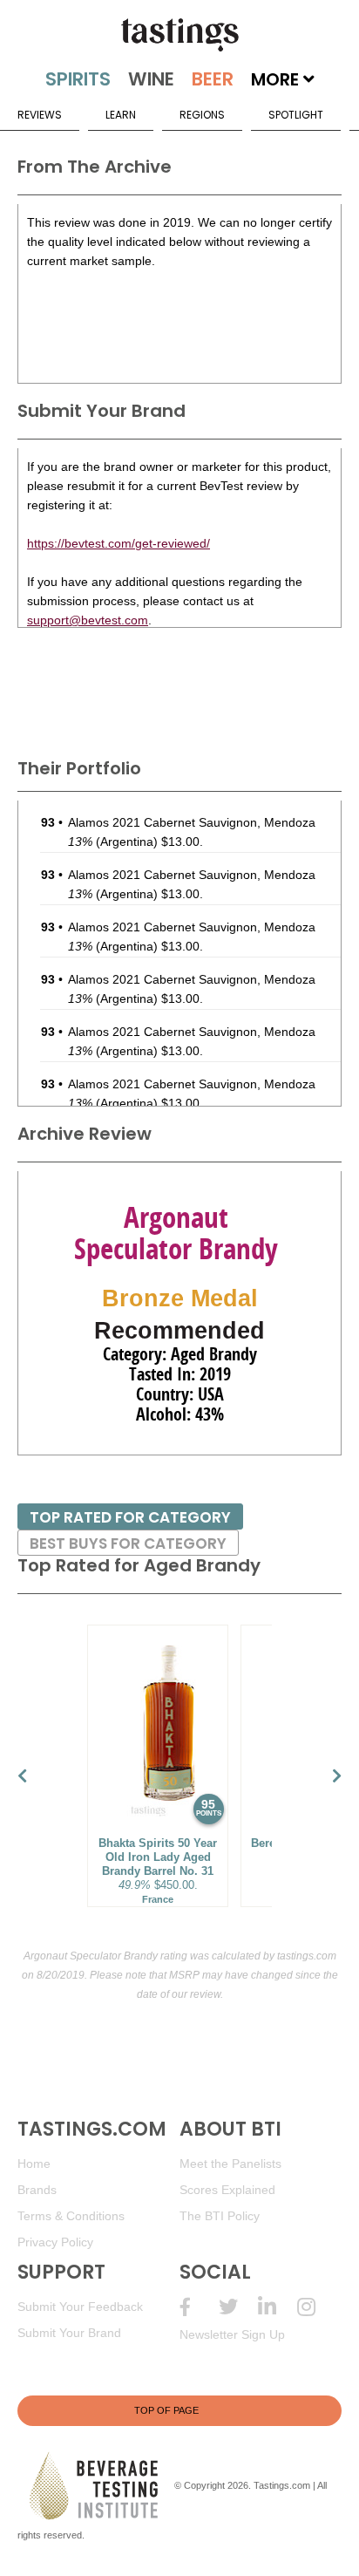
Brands (37, 2190)
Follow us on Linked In (278, 2307)
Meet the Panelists (230, 2164)
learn (121, 115)
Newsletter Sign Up (232, 2334)
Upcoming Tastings (317, 2307)
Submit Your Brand (69, 2333)
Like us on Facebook (199, 2307)
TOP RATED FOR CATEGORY (130, 1517)
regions (202, 115)
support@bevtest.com (88, 620)
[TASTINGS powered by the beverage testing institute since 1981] (179, 35)
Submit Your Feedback (80, 2307)
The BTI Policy (220, 2216)
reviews (40, 115)
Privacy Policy (55, 2242)
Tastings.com (282, 2485)
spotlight (296, 115)
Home (34, 2164)
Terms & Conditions (71, 2216)
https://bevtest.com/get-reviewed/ (119, 543)
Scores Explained (227, 2190)
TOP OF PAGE (166, 2410)
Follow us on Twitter (238, 2307)
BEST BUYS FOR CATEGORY (128, 1544)
